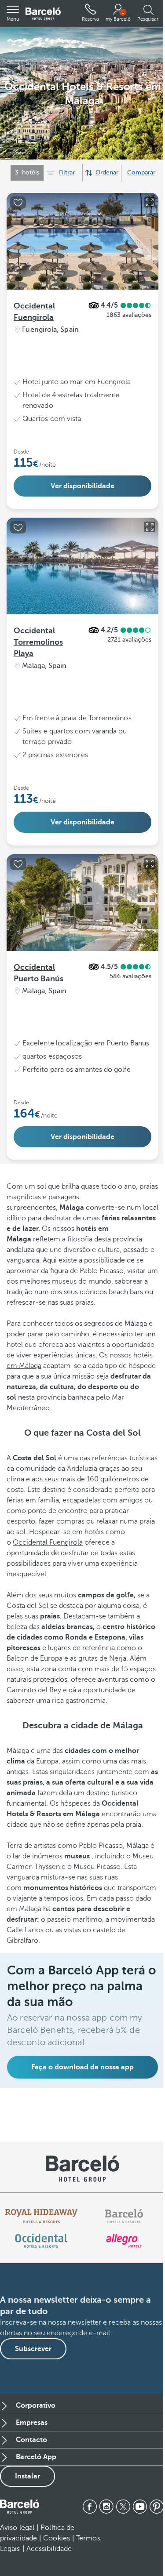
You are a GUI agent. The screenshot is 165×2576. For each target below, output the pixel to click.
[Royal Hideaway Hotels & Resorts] (41, 2216)
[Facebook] (90, 2507)
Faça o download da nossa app (82, 2067)
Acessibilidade (49, 2549)
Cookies (57, 2538)
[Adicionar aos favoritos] (18, 203)
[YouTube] (140, 2507)
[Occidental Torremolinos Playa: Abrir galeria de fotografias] (150, 527)
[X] (123, 2507)
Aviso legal (17, 2528)
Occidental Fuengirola (48, 1542)
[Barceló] (124, 2216)
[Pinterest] (157, 2507)
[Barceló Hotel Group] (43, 14)
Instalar (27, 2476)
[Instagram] (106, 2507)
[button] (13, 14)
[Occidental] (41, 2241)
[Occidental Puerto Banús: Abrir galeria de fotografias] (150, 864)
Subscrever (33, 2349)
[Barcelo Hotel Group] (20, 2507)
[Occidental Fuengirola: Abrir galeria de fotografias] (150, 202)
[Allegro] (124, 2241)
